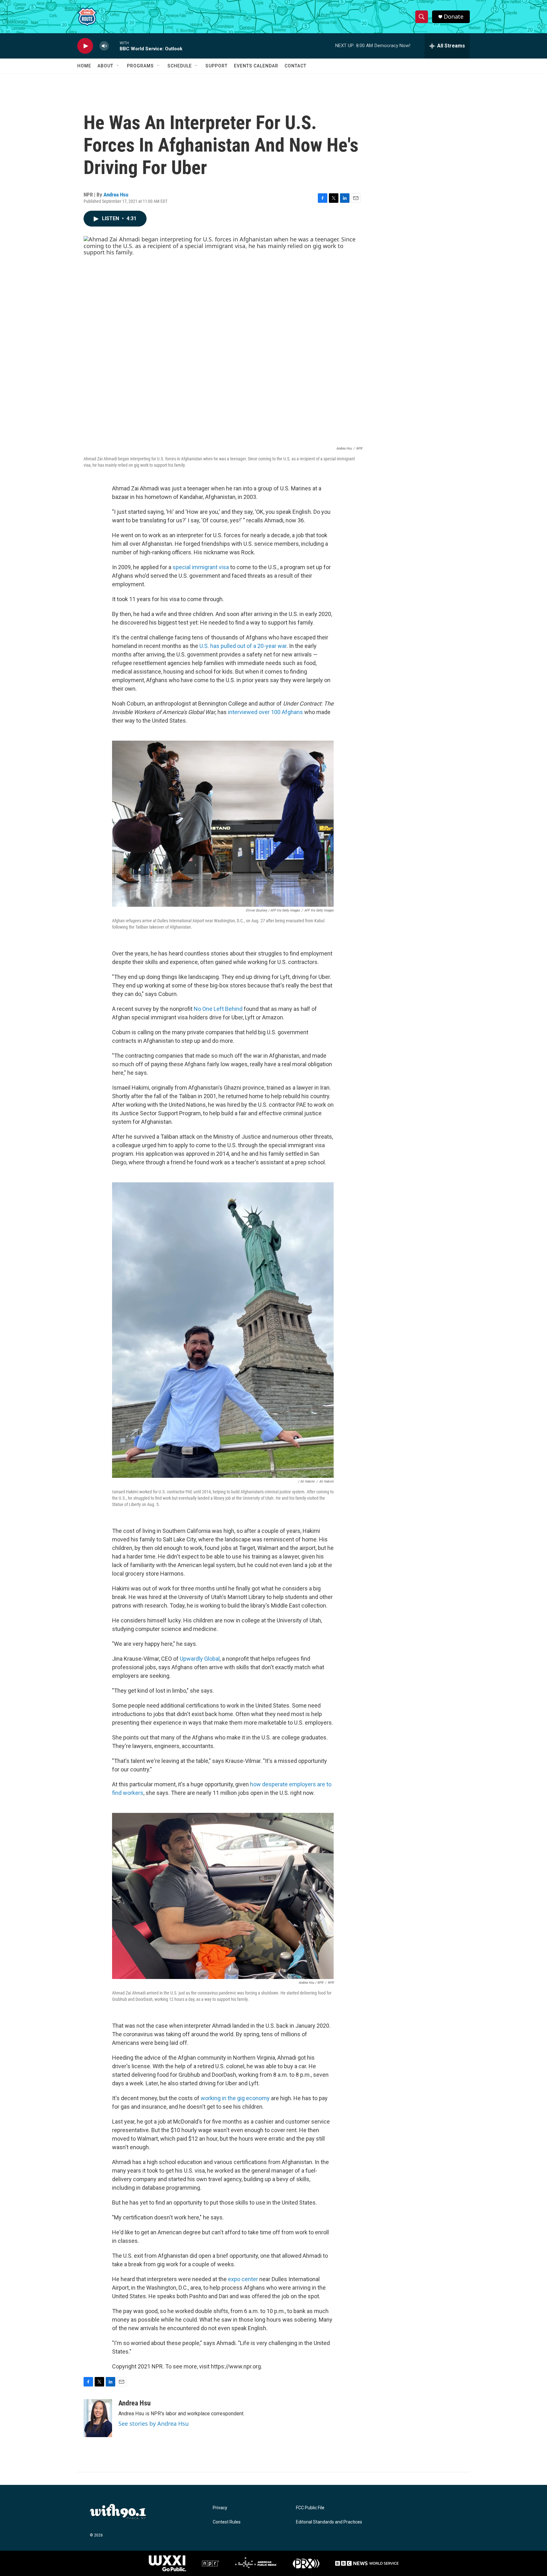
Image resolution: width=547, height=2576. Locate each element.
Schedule (180, 66)
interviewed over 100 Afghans (265, 712)
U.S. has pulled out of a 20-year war (243, 646)
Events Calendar (256, 66)
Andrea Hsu (116, 195)
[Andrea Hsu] (98, 2418)
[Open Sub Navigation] (118, 66)
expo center (243, 2279)
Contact (296, 66)
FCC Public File (310, 2508)
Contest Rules (227, 2522)
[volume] (104, 46)
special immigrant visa (201, 567)
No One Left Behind (218, 1009)
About (105, 66)
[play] (85, 46)
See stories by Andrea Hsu (154, 2424)
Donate (454, 17)
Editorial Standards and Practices (329, 2522)
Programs (140, 66)
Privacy (220, 2508)
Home (84, 66)
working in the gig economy (235, 2098)
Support (217, 66)
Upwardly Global (200, 1659)
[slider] (114, 46)
